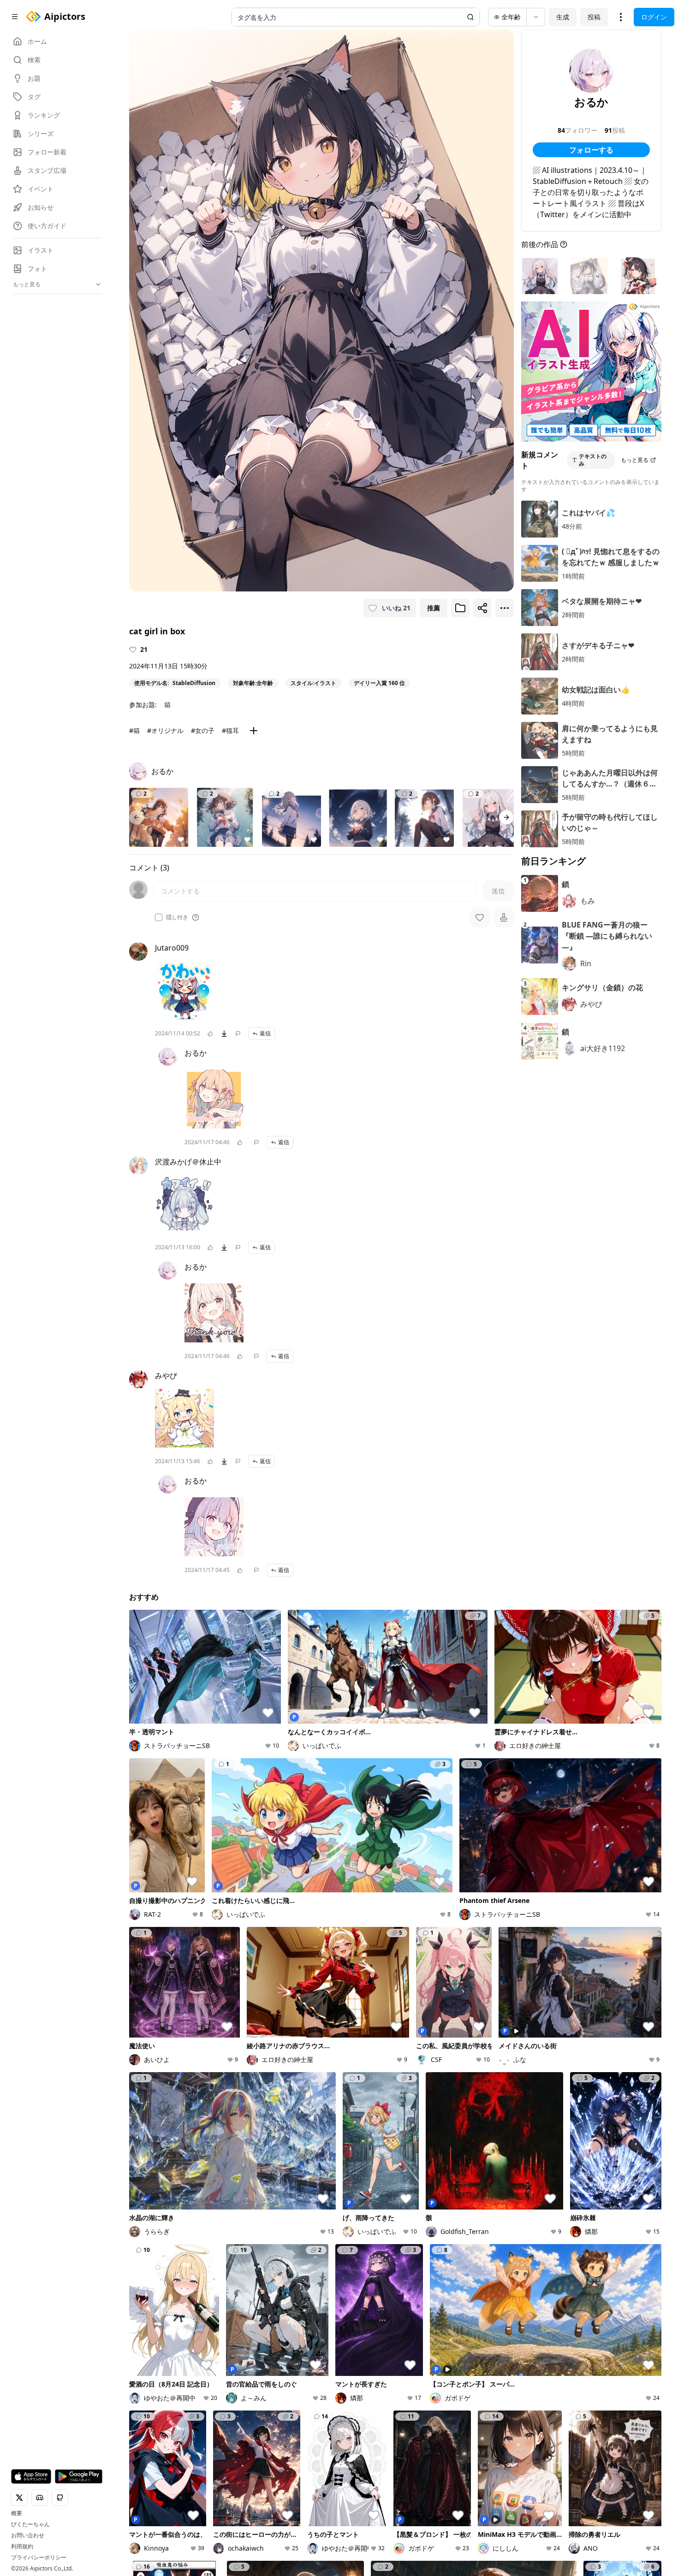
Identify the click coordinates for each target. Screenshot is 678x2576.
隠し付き (177, 917)
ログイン (654, 17)
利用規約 (22, 2546)
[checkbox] (159, 917)
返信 (265, 1033)
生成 (563, 17)
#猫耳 (230, 730)
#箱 (134, 730)
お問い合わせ (28, 2535)
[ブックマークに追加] (460, 608)
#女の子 (203, 730)
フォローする (591, 150)
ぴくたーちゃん (30, 2524)
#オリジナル (165, 730)
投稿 (594, 17)
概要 (17, 2513)
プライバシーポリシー (39, 2558)
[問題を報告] (238, 1034)
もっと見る (635, 460)
